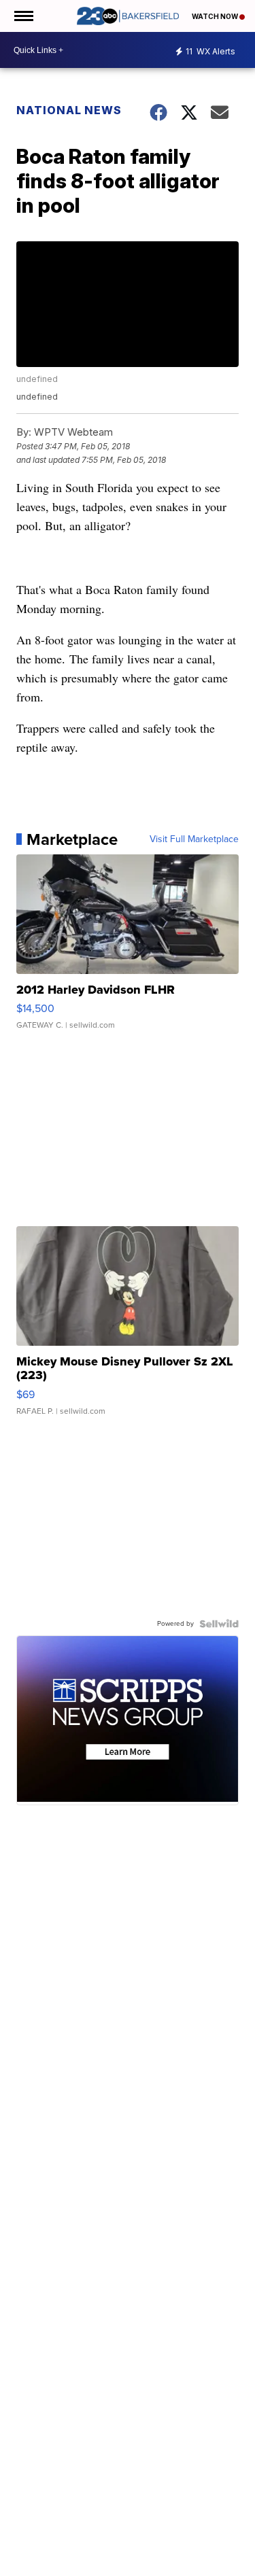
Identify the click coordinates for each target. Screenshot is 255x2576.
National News (69, 110)
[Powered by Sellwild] (219, 1624)
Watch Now (216, 16)
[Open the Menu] (23, 16)
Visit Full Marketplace (194, 839)
